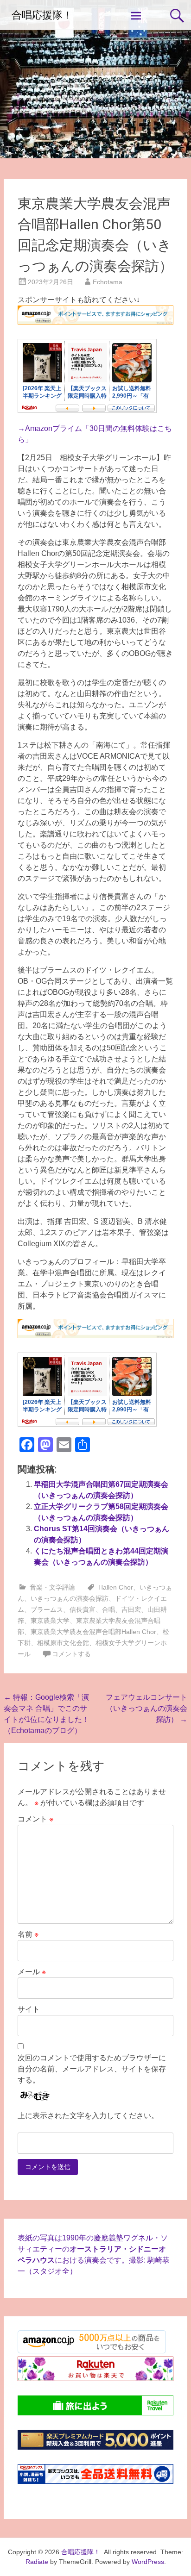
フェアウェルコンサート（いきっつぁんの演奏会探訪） (146, 1708)
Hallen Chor (116, 1587)
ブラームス (47, 1609)
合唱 (108, 1609)
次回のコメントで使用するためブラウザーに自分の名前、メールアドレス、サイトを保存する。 (92, 2069)
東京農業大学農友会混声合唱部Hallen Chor (93, 1632)
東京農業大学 (50, 1621)
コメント (35, 1819)
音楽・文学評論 (52, 1587)
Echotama (108, 282)
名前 (28, 1934)
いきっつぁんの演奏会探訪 (70, 1598)
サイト (29, 2009)
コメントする (71, 1654)
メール (32, 1972)
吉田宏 (131, 1609)
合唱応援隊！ (42, 15)
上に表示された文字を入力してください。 (88, 2116)
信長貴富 (83, 1609)
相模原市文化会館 (63, 1643)
